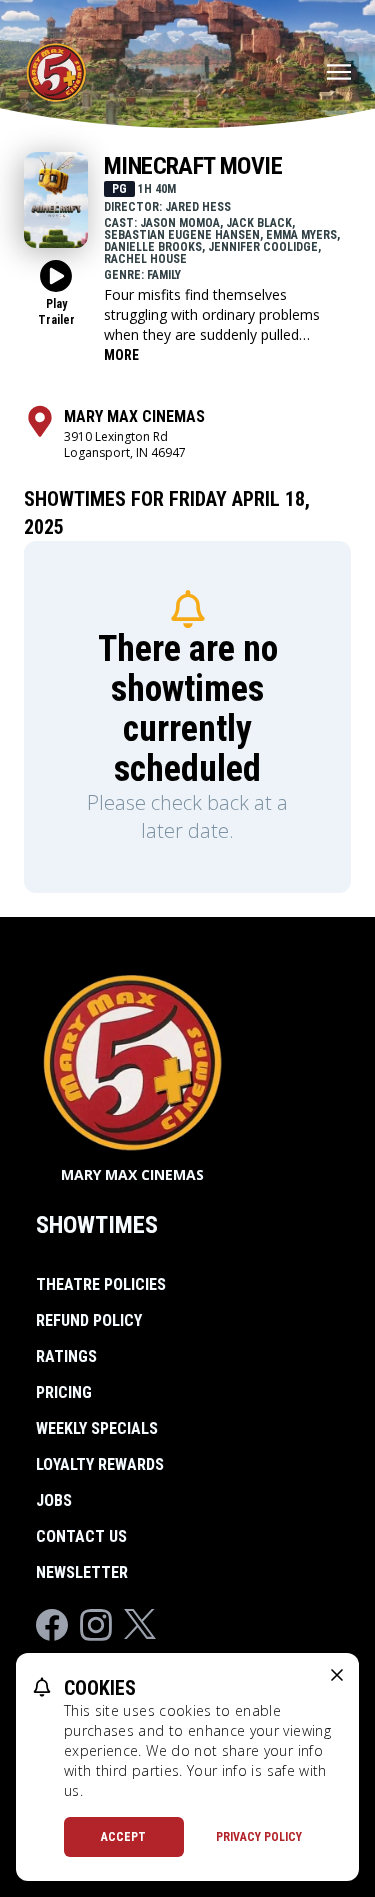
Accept (123, 1837)
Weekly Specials (97, 1428)
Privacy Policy (259, 1837)
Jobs (54, 1500)
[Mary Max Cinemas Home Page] (56, 72)
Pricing (64, 1392)
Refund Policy (89, 1320)
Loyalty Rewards (100, 1464)
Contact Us (81, 1536)
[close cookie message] (337, 1675)
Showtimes (97, 1225)
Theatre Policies (101, 1284)
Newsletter (82, 1572)
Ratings (66, 1356)
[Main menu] (339, 72)
